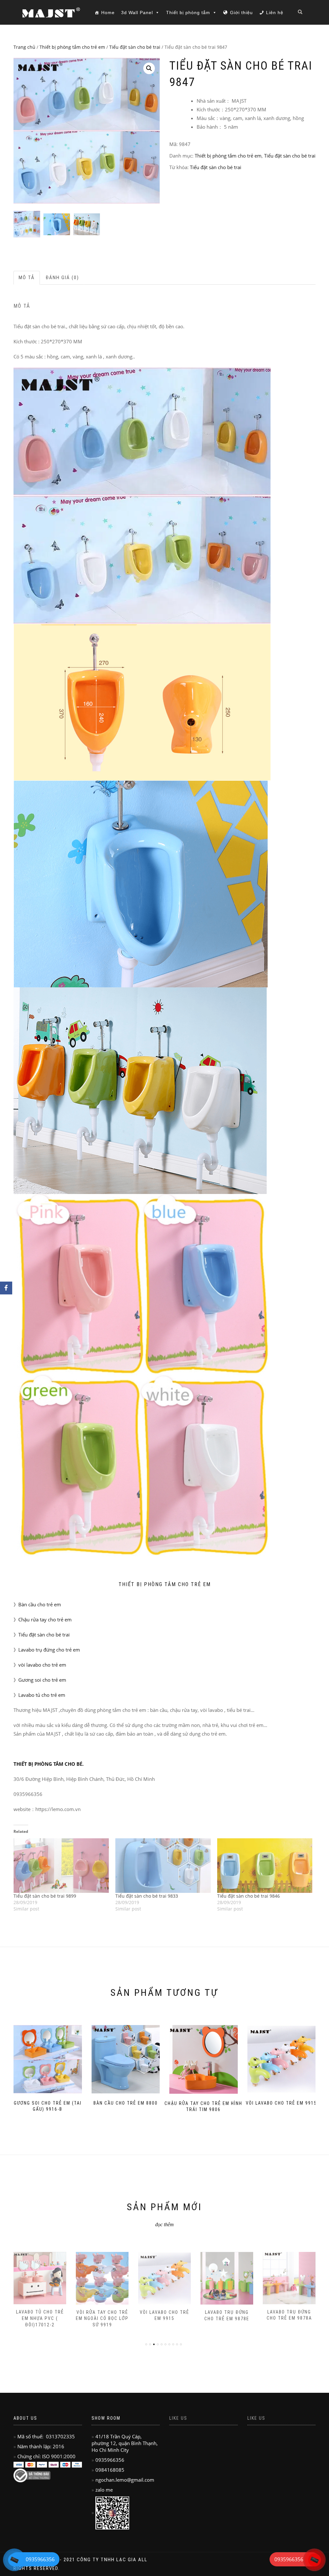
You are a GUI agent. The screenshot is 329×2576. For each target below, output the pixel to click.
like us (178, 2418)
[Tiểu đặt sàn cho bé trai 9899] (61, 1866)
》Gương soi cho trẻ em (40, 1680)
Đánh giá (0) (62, 278)
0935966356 (289, 2559)
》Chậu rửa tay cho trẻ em (43, 1619)
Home (108, 13)
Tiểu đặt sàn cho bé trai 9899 (45, 1896)
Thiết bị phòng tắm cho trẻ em (72, 47)
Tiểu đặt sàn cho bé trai (135, 47)
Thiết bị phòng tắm (188, 13)
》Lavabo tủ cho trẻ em (39, 1695)
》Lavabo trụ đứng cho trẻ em (47, 1650)
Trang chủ (24, 47)
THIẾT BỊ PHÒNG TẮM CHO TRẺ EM (165, 1584)
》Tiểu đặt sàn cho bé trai (42, 1635)
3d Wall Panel (137, 13)
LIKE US (256, 2418)
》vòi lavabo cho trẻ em (40, 1665)
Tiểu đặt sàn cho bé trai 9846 (249, 1896)
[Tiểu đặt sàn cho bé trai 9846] (265, 1866)
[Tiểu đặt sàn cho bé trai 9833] (163, 1866)
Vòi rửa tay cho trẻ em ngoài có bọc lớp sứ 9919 (40, 2318)
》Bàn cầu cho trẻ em (37, 1604)
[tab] (27, 278)
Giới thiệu (241, 13)
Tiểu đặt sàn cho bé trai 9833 (147, 1896)
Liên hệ (275, 13)
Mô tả (27, 278)
